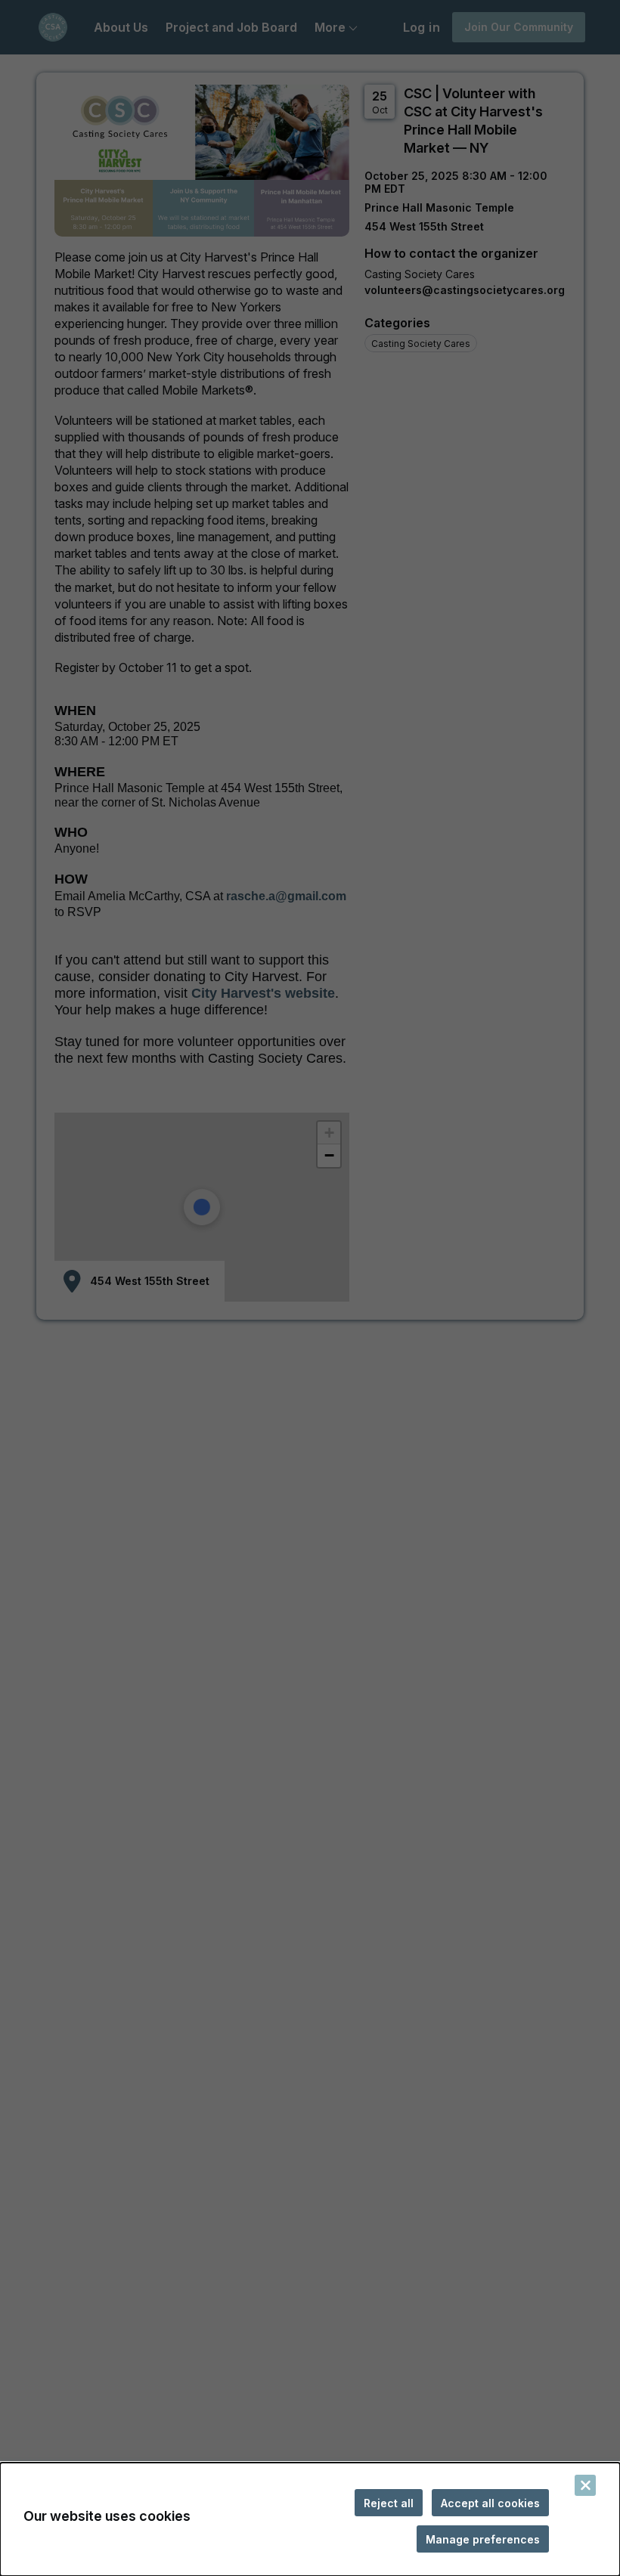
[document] (310, 2519)
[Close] (585, 2485)
